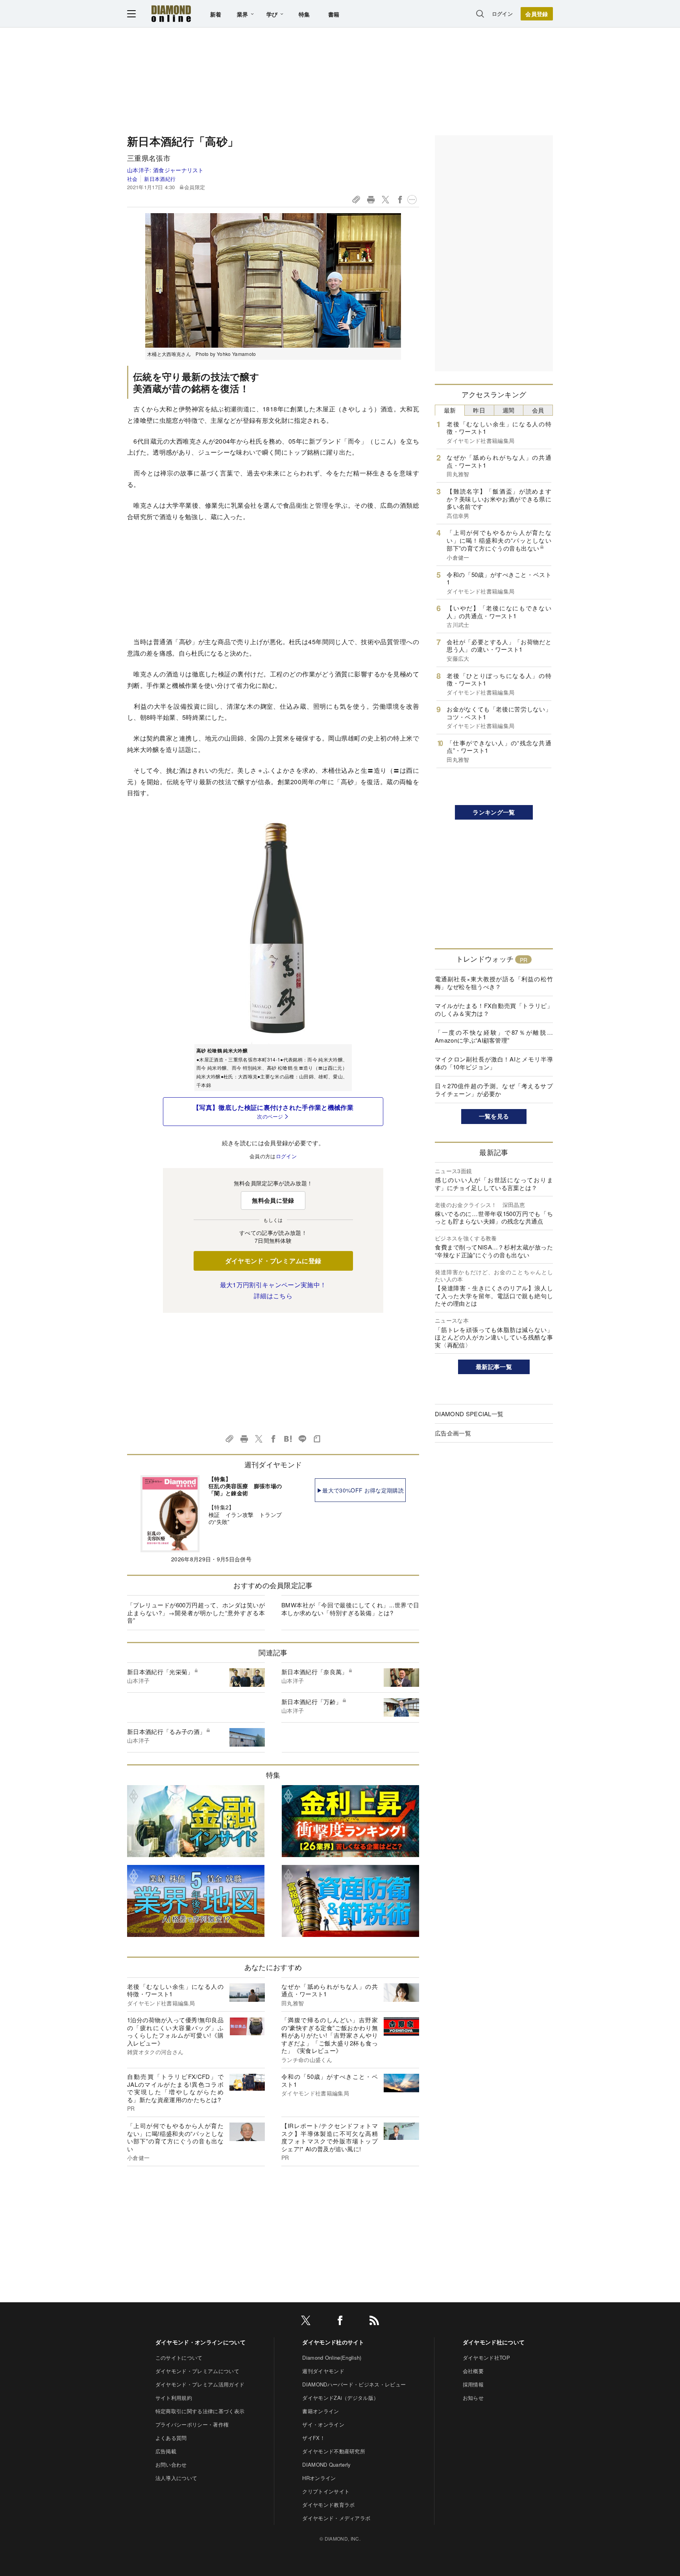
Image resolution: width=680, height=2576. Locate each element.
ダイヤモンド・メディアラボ (336, 2518)
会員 (538, 410)
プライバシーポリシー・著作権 (192, 2424)
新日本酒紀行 (160, 179)
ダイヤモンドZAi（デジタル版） (340, 2398)
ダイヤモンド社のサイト (333, 2342)
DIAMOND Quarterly (326, 2465)
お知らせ (473, 2398)
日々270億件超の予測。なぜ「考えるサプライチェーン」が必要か (494, 1090)
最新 (450, 410)
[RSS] (374, 2322)
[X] (306, 2322)
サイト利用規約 (174, 2398)
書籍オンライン (321, 2411)
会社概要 (473, 2371)
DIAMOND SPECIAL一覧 (469, 1414)
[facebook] (340, 2322)
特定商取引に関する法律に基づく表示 (200, 2411)
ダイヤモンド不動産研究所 (334, 2451)
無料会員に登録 (273, 1200)
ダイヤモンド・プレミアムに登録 (273, 1261)
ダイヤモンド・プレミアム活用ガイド (200, 2384)
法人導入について (176, 2478)
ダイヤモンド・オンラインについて (200, 2342)
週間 (509, 410)
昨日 (479, 410)
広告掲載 (166, 2451)
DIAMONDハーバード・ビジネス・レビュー (354, 2384)
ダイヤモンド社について (494, 2342)
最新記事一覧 (494, 1367)
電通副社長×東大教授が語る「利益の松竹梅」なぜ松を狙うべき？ (494, 983)
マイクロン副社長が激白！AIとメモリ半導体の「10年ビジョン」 (494, 1063)
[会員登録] (537, 14)
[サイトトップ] (171, 14)
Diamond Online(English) (332, 2358)
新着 (216, 14)
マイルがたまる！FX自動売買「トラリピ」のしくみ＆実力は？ (494, 1009)
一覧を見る (494, 1116)
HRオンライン (319, 2478)
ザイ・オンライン (323, 2424)
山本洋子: (165, 170)
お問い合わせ (171, 2465)
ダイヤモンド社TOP (486, 2358)
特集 (304, 14)
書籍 (334, 14)
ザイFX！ (314, 2438)
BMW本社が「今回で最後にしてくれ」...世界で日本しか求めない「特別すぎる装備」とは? (350, 1609)
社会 (132, 179)
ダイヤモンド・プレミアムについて (197, 2371)
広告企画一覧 (453, 1433)
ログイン (502, 14)
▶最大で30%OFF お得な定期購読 (360, 1490)
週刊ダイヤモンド (323, 2371)
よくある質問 (171, 2438)
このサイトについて (179, 2358)
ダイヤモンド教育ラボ (328, 2505)
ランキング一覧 (494, 812)
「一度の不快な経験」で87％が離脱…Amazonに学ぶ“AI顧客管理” (494, 1036)
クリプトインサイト (326, 2491)
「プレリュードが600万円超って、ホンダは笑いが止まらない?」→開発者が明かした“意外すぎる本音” (196, 1612)
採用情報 (473, 2384)
